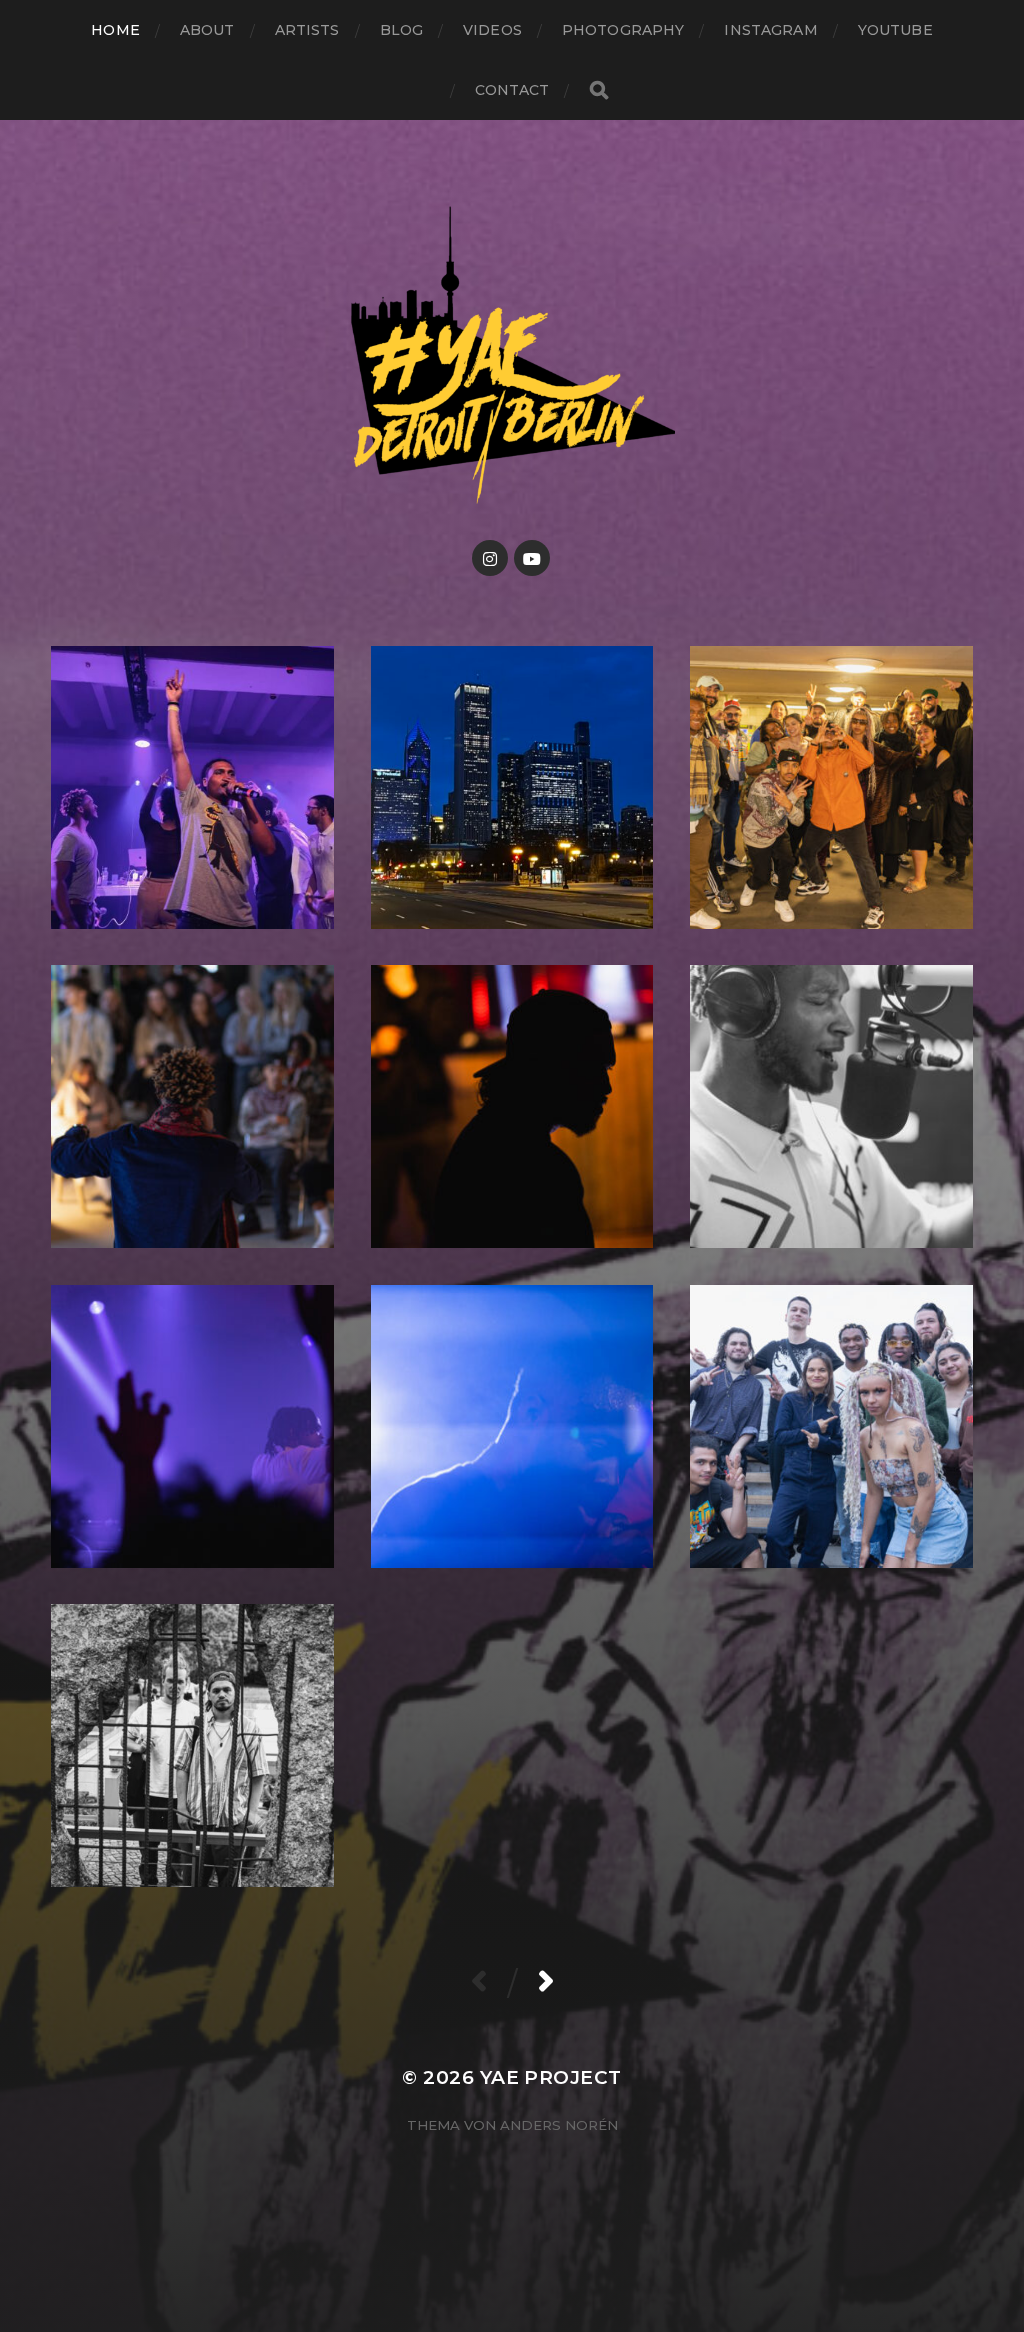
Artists (307, 30)
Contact (512, 90)
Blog (402, 30)
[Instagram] (490, 558)
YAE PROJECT (551, 2077)
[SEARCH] (599, 90)
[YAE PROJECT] (512, 352)
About (207, 30)
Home (115, 30)
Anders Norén (559, 2125)
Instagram (770, 30)
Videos (492, 30)
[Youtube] (532, 558)
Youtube (895, 30)
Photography (623, 30)
